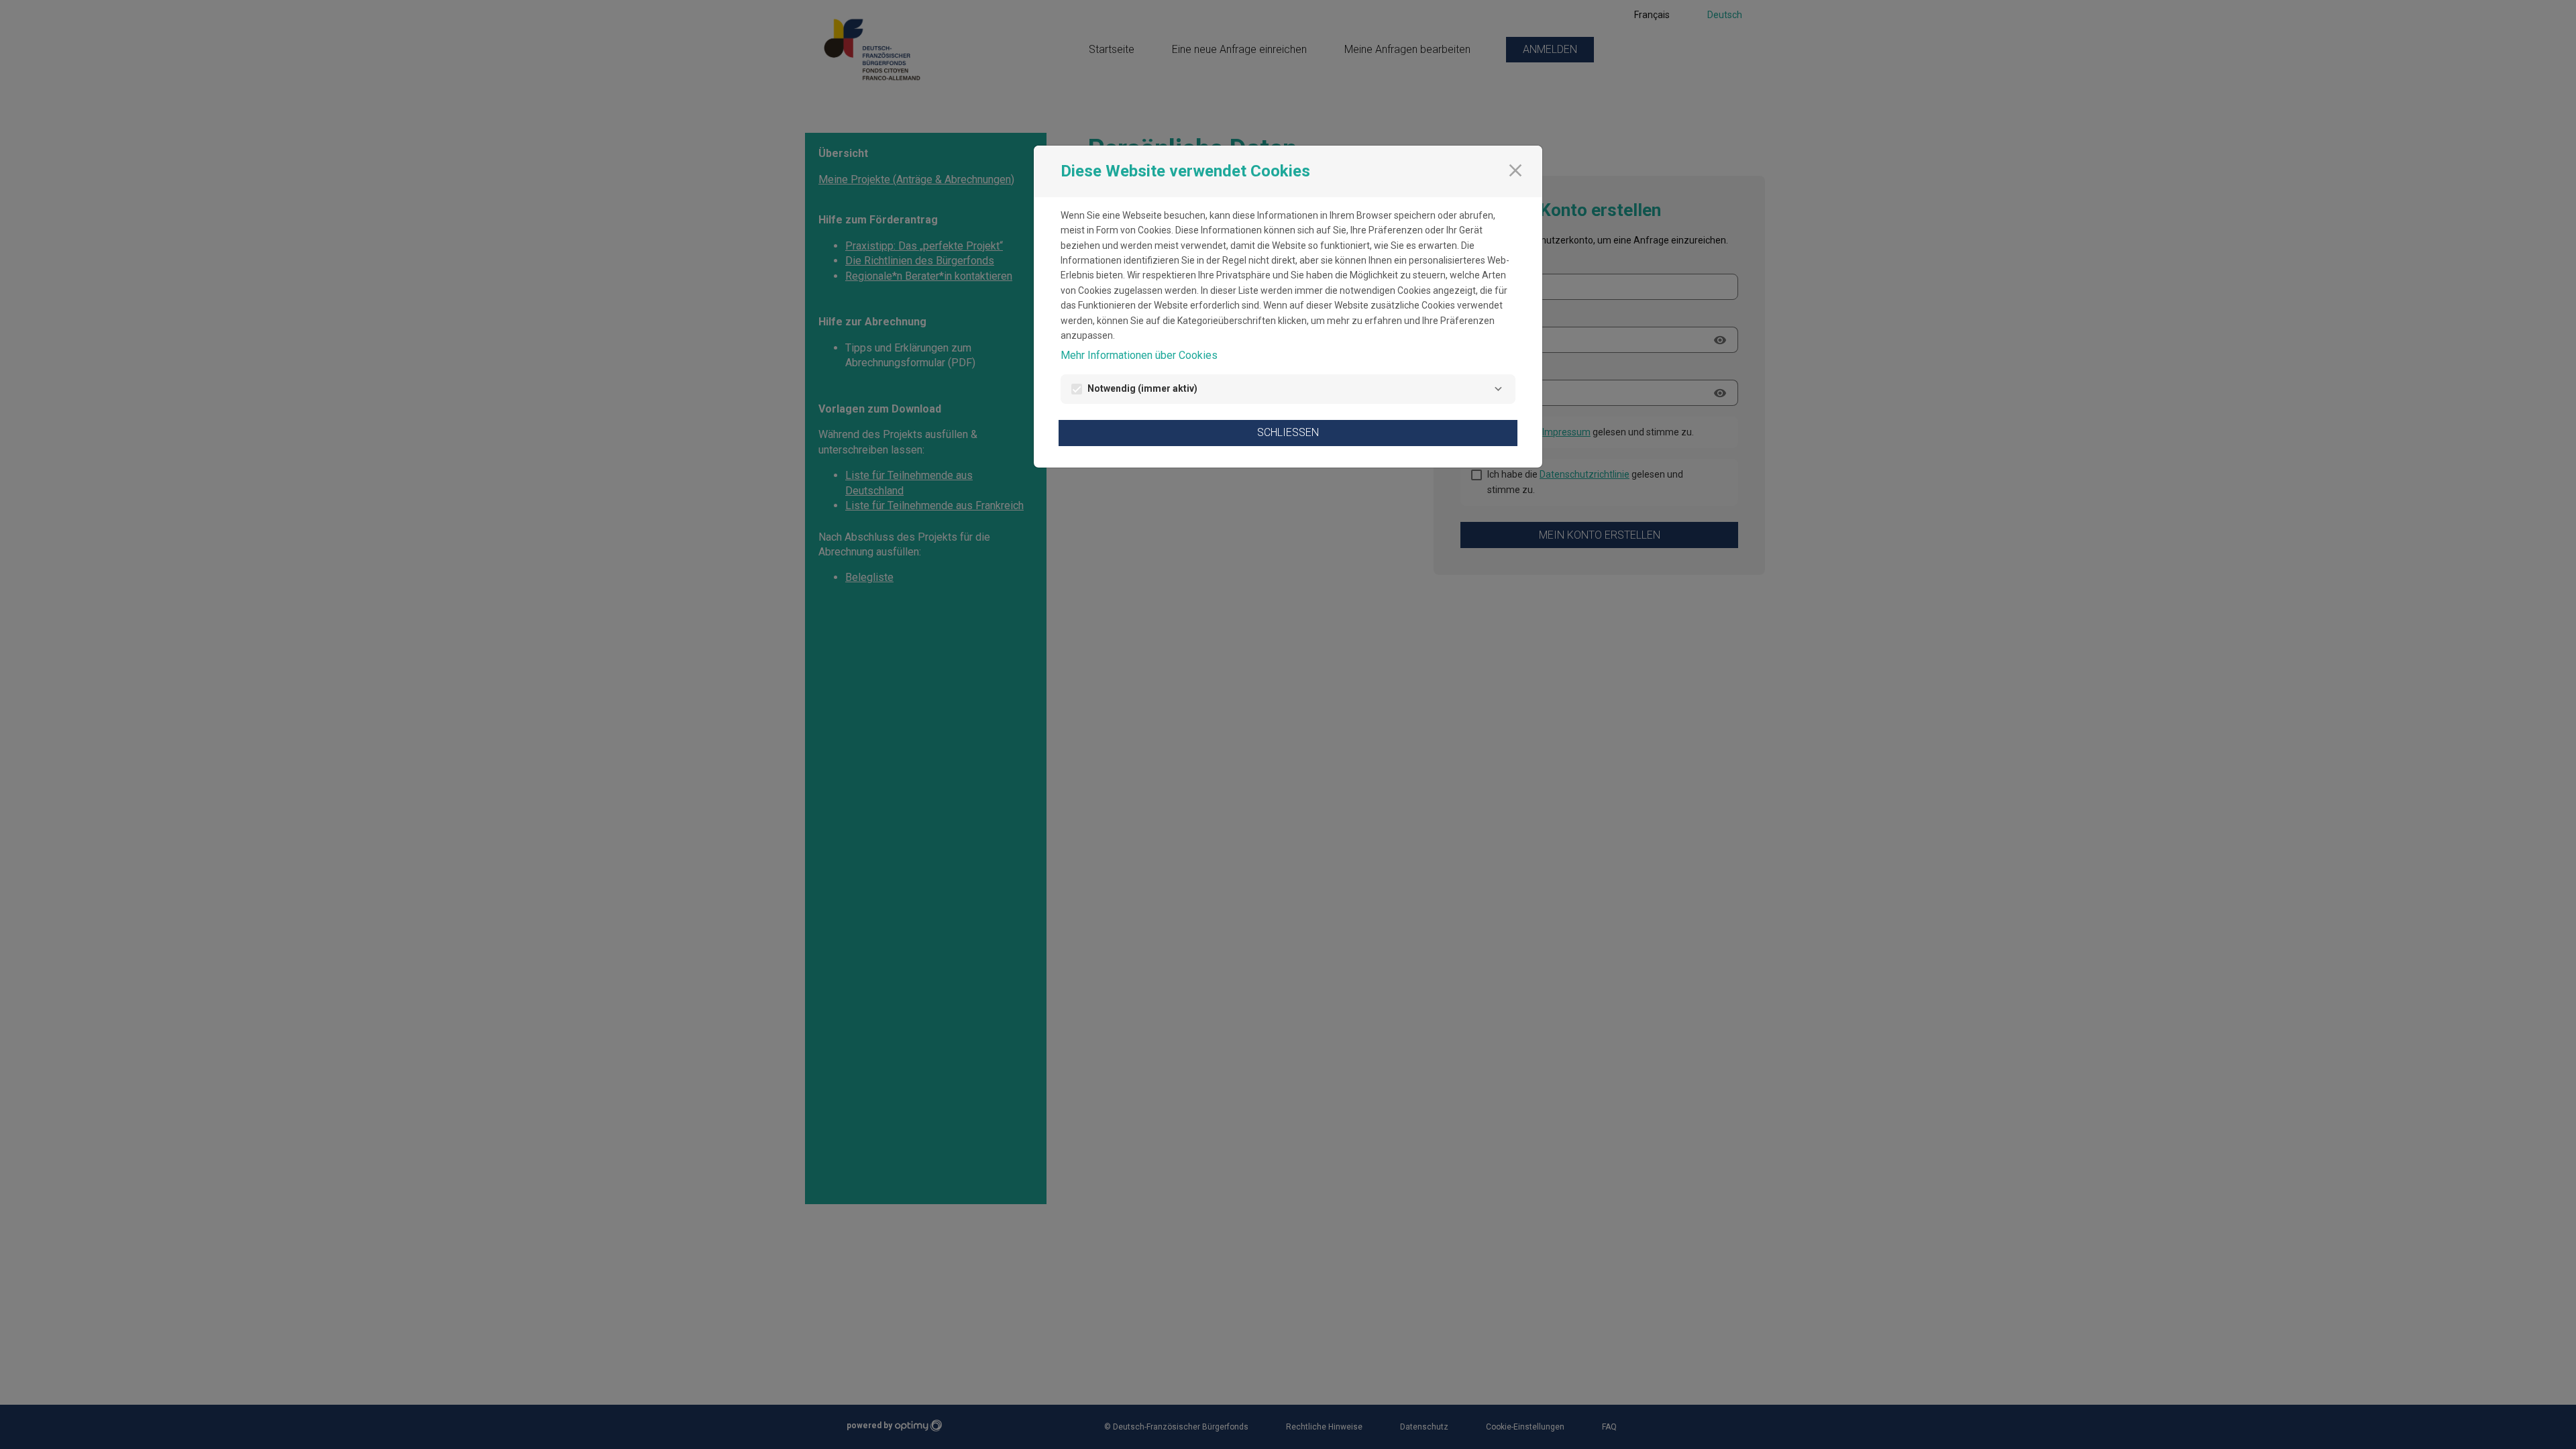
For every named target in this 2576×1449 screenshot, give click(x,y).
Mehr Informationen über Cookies (1139, 355)
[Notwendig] (1498, 389)
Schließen (1288, 432)
